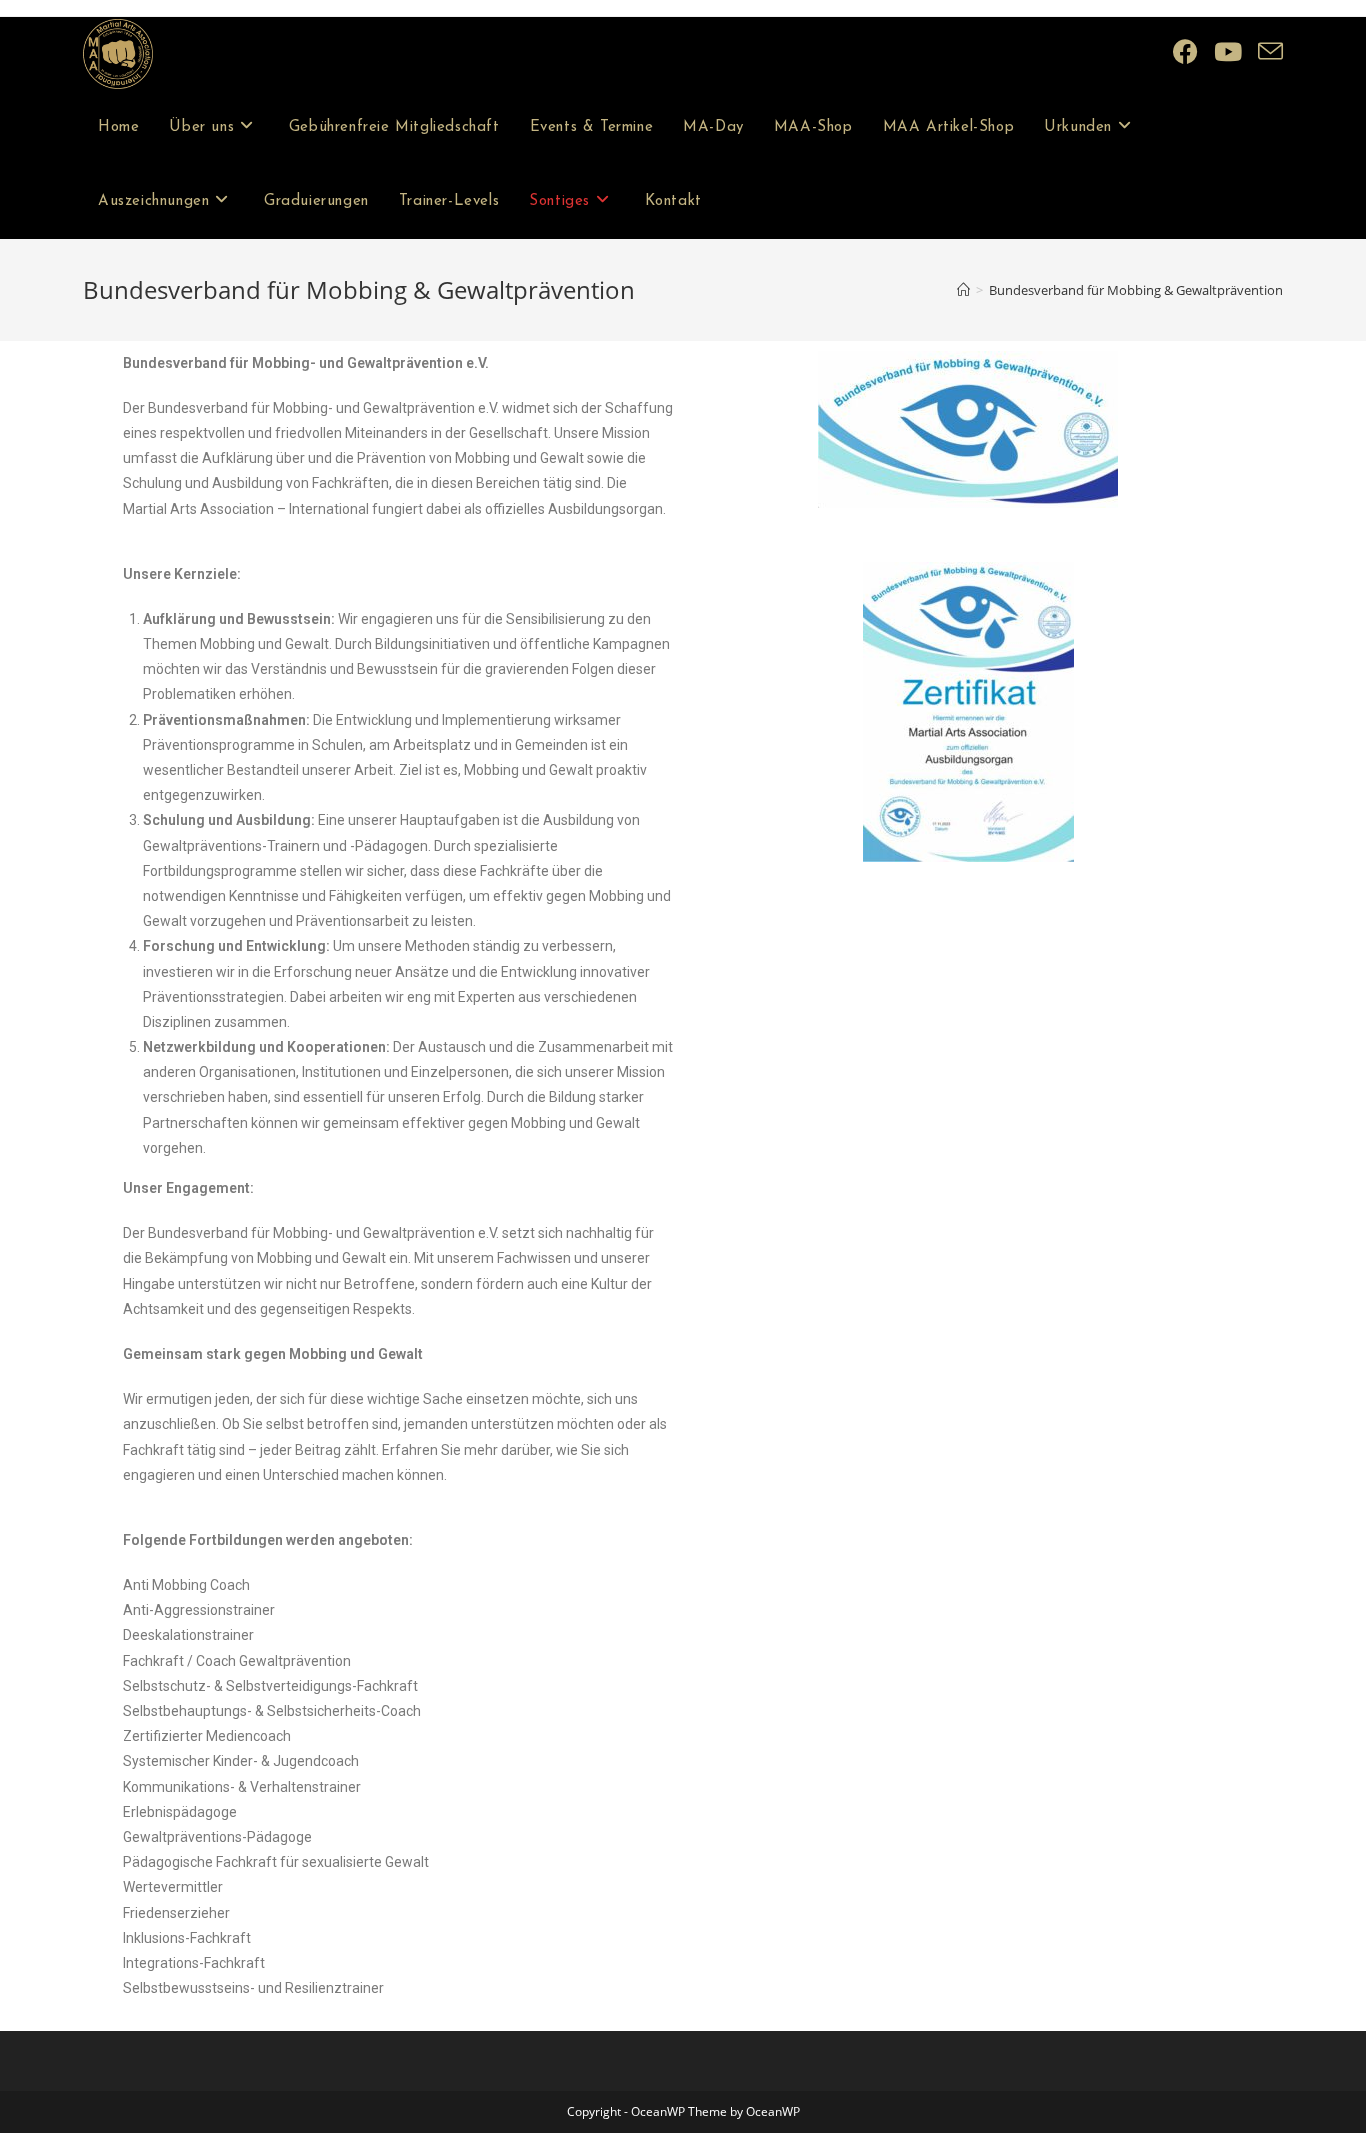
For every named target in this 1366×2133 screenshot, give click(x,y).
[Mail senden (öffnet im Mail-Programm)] (1270, 52)
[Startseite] (963, 290)
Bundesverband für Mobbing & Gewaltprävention (1136, 290)
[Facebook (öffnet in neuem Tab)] (1185, 51)
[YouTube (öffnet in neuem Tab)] (1228, 51)
